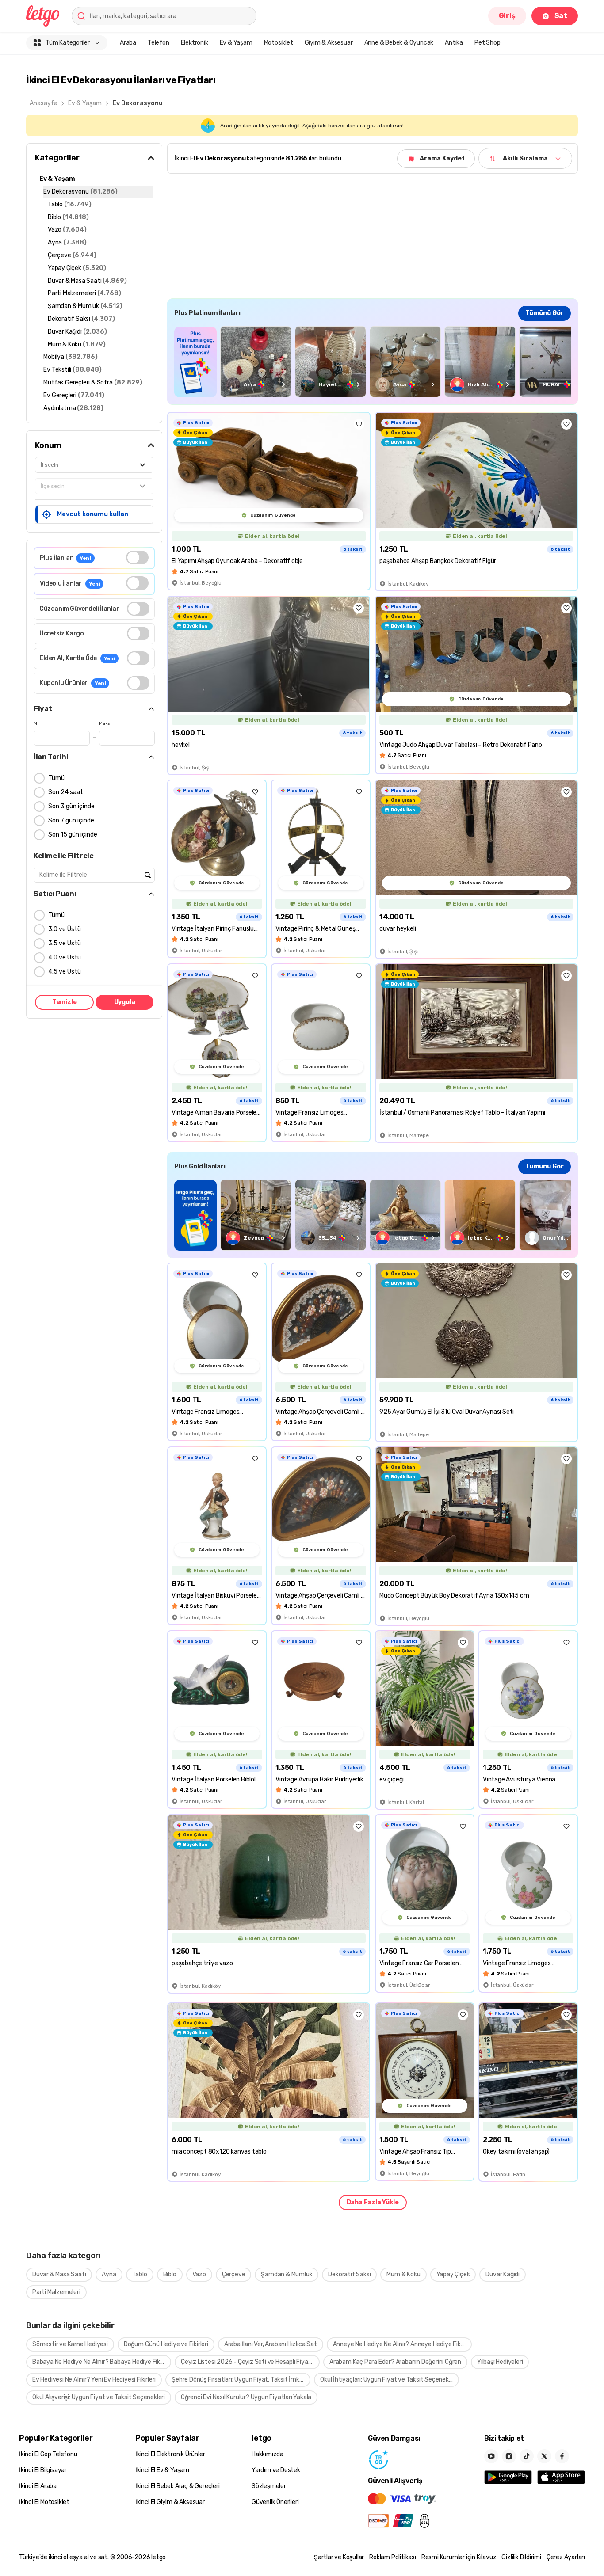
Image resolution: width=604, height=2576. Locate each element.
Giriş (507, 16)
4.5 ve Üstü (65, 972)
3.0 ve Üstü (65, 929)
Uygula (125, 1002)
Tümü (56, 778)
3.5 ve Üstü (65, 943)
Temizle (65, 1002)
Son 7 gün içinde (71, 820)
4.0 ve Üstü (65, 957)
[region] (373, 362)
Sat (561, 16)
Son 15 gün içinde (73, 835)
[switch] (137, 557)
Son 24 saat (66, 792)
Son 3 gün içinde (71, 806)
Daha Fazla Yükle (373, 2202)
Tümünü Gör (545, 313)
